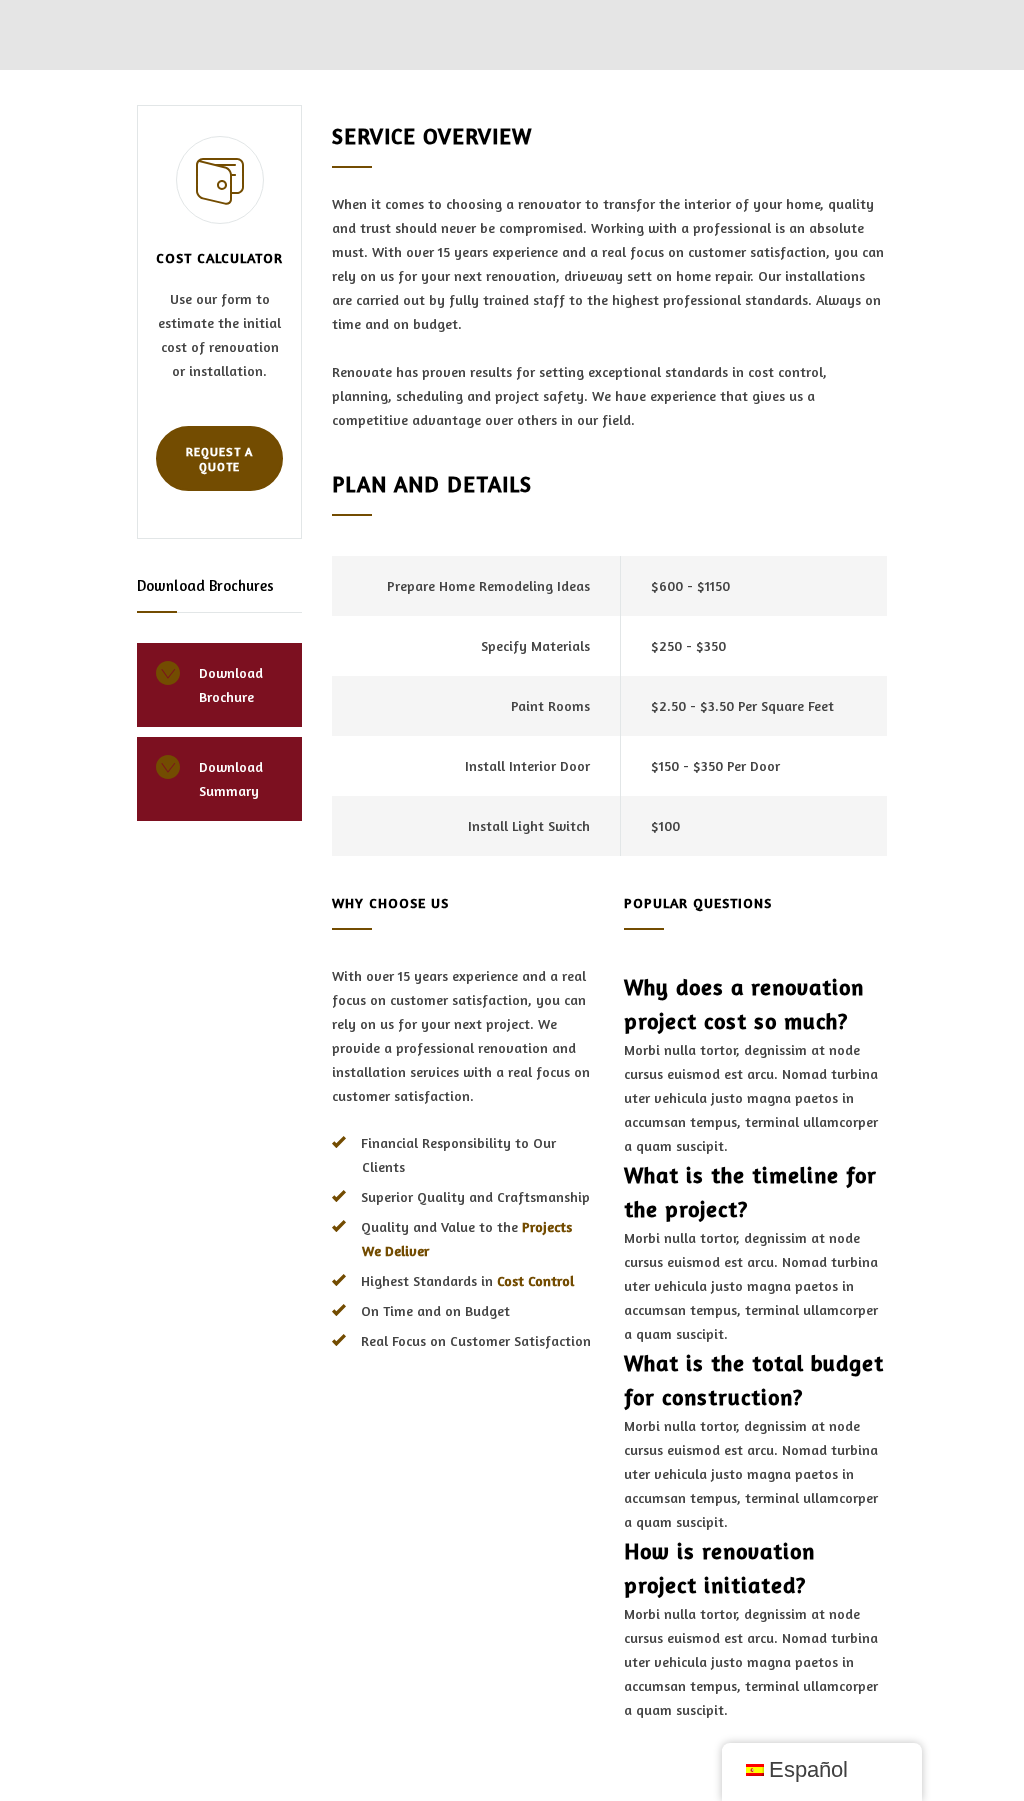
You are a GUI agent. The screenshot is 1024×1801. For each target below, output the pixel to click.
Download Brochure (231, 684)
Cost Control (535, 1280)
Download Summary (231, 778)
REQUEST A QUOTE (219, 459)
